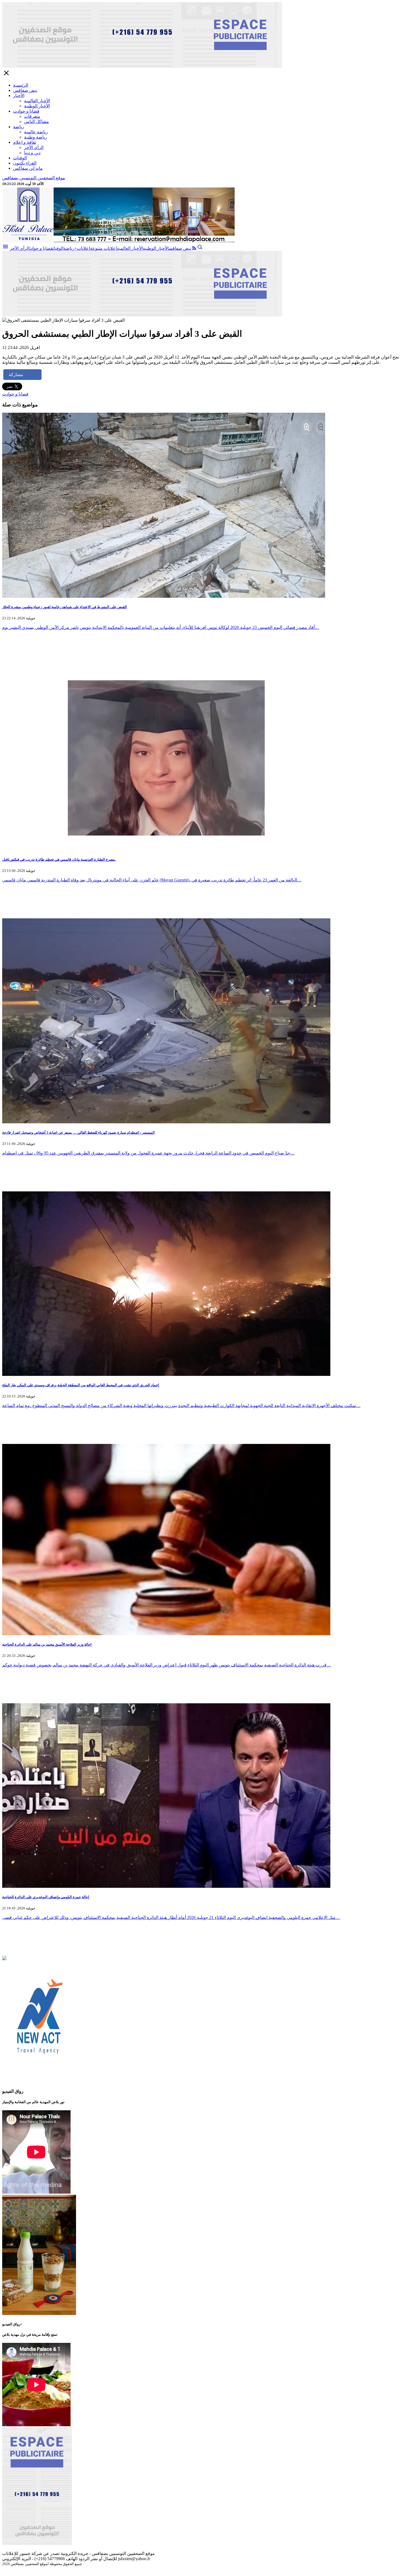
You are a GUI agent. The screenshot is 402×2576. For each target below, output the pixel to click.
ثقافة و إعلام (25, 142)
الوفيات (20, 158)
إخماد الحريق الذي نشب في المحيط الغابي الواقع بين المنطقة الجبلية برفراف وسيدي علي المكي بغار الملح (81, 1385)
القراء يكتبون (25, 163)
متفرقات (32, 116)
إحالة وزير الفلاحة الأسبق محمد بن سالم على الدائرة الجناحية (47, 1644)
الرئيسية (21, 85)
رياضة (19, 127)
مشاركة (16, 375)
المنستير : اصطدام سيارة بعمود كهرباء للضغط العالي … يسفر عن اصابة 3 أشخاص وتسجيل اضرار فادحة (78, 1132)
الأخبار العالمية (37, 101)
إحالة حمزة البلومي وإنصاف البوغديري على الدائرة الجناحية (46, 1897)
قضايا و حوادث (26, 111)
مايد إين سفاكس (28, 168)
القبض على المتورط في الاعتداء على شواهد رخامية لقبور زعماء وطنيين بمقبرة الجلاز (65, 607)
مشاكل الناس (37, 121)
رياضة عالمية (36, 132)
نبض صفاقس (25, 90)
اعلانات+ (82, 248)
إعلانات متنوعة (103, 248)
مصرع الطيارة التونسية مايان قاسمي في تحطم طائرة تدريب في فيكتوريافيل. (59, 859)
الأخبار (19, 96)
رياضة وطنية (36, 137)
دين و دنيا (32, 153)
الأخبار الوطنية (37, 106)
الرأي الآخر (34, 147)
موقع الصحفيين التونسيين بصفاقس (34, 178)
